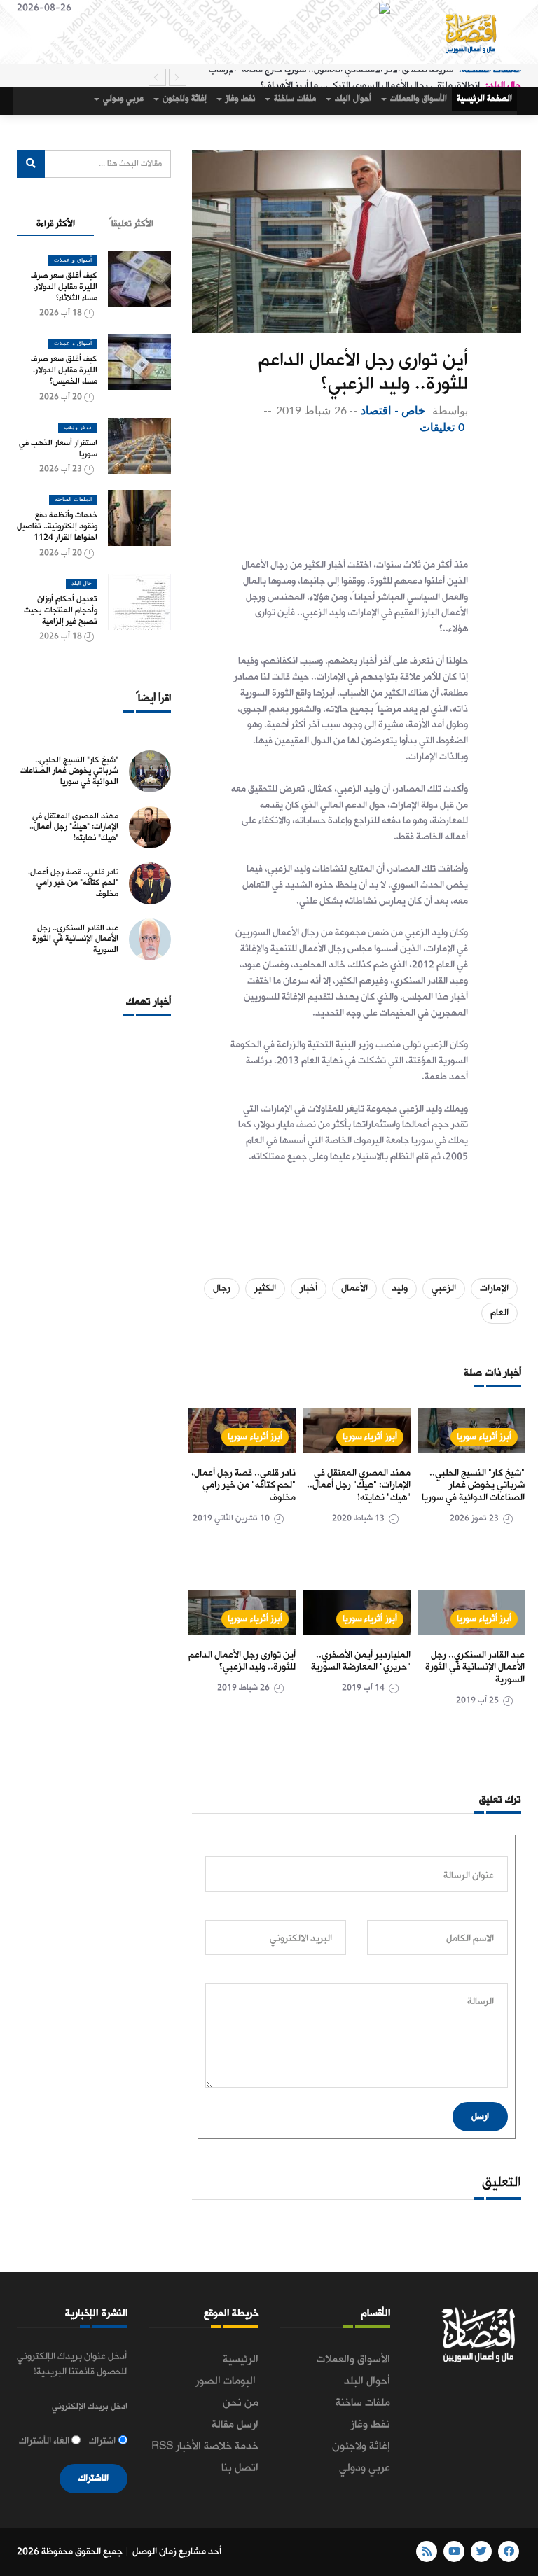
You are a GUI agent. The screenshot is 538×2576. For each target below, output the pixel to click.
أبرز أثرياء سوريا (484, 1437)
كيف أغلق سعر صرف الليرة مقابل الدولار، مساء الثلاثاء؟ (64, 287)
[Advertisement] (328, 493)
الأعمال (354, 1288)
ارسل (480, 2116)
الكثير (265, 1288)
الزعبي (444, 1288)
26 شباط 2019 (311, 411)
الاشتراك (94, 2478)
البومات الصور (227, 2381)
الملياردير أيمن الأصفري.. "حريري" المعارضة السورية (361, 1661)
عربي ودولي (122, 99)
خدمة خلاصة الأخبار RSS (205, 2446)
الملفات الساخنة (73, 500)
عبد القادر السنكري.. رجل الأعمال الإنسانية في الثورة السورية (475, 1667)
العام (499, 1313)
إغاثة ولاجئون (184, 99)
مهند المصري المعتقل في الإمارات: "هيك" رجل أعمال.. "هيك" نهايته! (359, 1485)
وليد (400, 1288)
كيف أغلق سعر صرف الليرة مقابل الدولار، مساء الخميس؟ (64, 370)
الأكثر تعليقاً (131, 224)
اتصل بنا (240, 2468)
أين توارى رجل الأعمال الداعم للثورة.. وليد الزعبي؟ (242, 1661)
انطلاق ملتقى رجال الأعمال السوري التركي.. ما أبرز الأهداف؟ (370, 77)
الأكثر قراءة (56, 224)
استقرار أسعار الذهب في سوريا (58, 449)
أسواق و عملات (73, 260)
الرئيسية (241, 2360)
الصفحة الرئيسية (485, 99)
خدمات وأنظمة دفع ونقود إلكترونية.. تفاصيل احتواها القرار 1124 (57, 526)
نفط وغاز (239, 99)
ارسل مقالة (235, 2425)
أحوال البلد (352, 99)
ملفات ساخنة (294, 99)
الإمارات (494, 1288)
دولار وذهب (78, 428)
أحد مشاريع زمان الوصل (177, 2552)
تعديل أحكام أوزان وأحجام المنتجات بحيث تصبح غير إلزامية (61, 610)
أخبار (309, 1288)
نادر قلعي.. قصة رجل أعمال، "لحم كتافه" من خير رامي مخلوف (243, 1485)
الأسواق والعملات (418, 99)
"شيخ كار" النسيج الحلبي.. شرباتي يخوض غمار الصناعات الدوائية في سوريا (473, 1485)
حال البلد (82, 584)
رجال (222, 1288)
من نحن (241, 2403)
